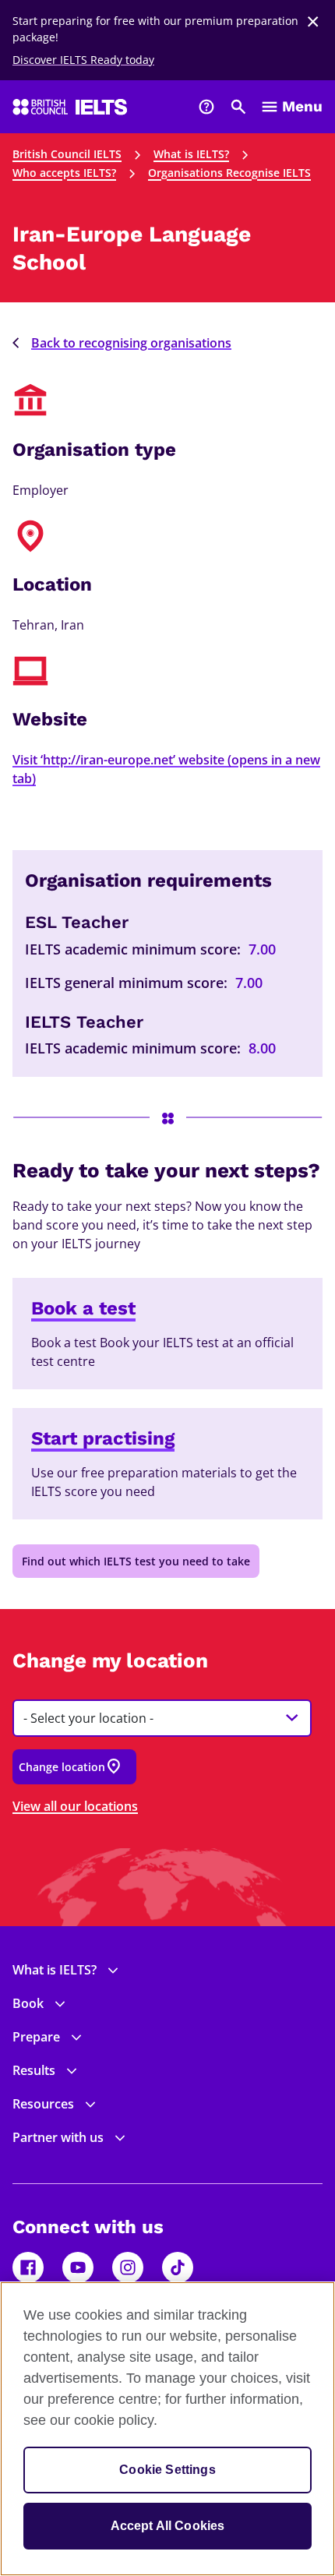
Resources (43, 2104)
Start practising (103, 1438)
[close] (313, 22)
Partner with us (58, 2137)
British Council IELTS (67, 154)
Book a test (83, 1308)
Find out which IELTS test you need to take (136, 1561)
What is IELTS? (191, 154)
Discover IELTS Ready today (83, 60)
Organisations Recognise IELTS (229, 173)
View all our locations (75, 1806)
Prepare (36, 2037)
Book (28, 2003)
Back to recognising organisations (131, 343)
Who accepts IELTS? (64, 173)
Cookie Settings (167, 2470)
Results (34, 2070)
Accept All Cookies (168, 2526)
